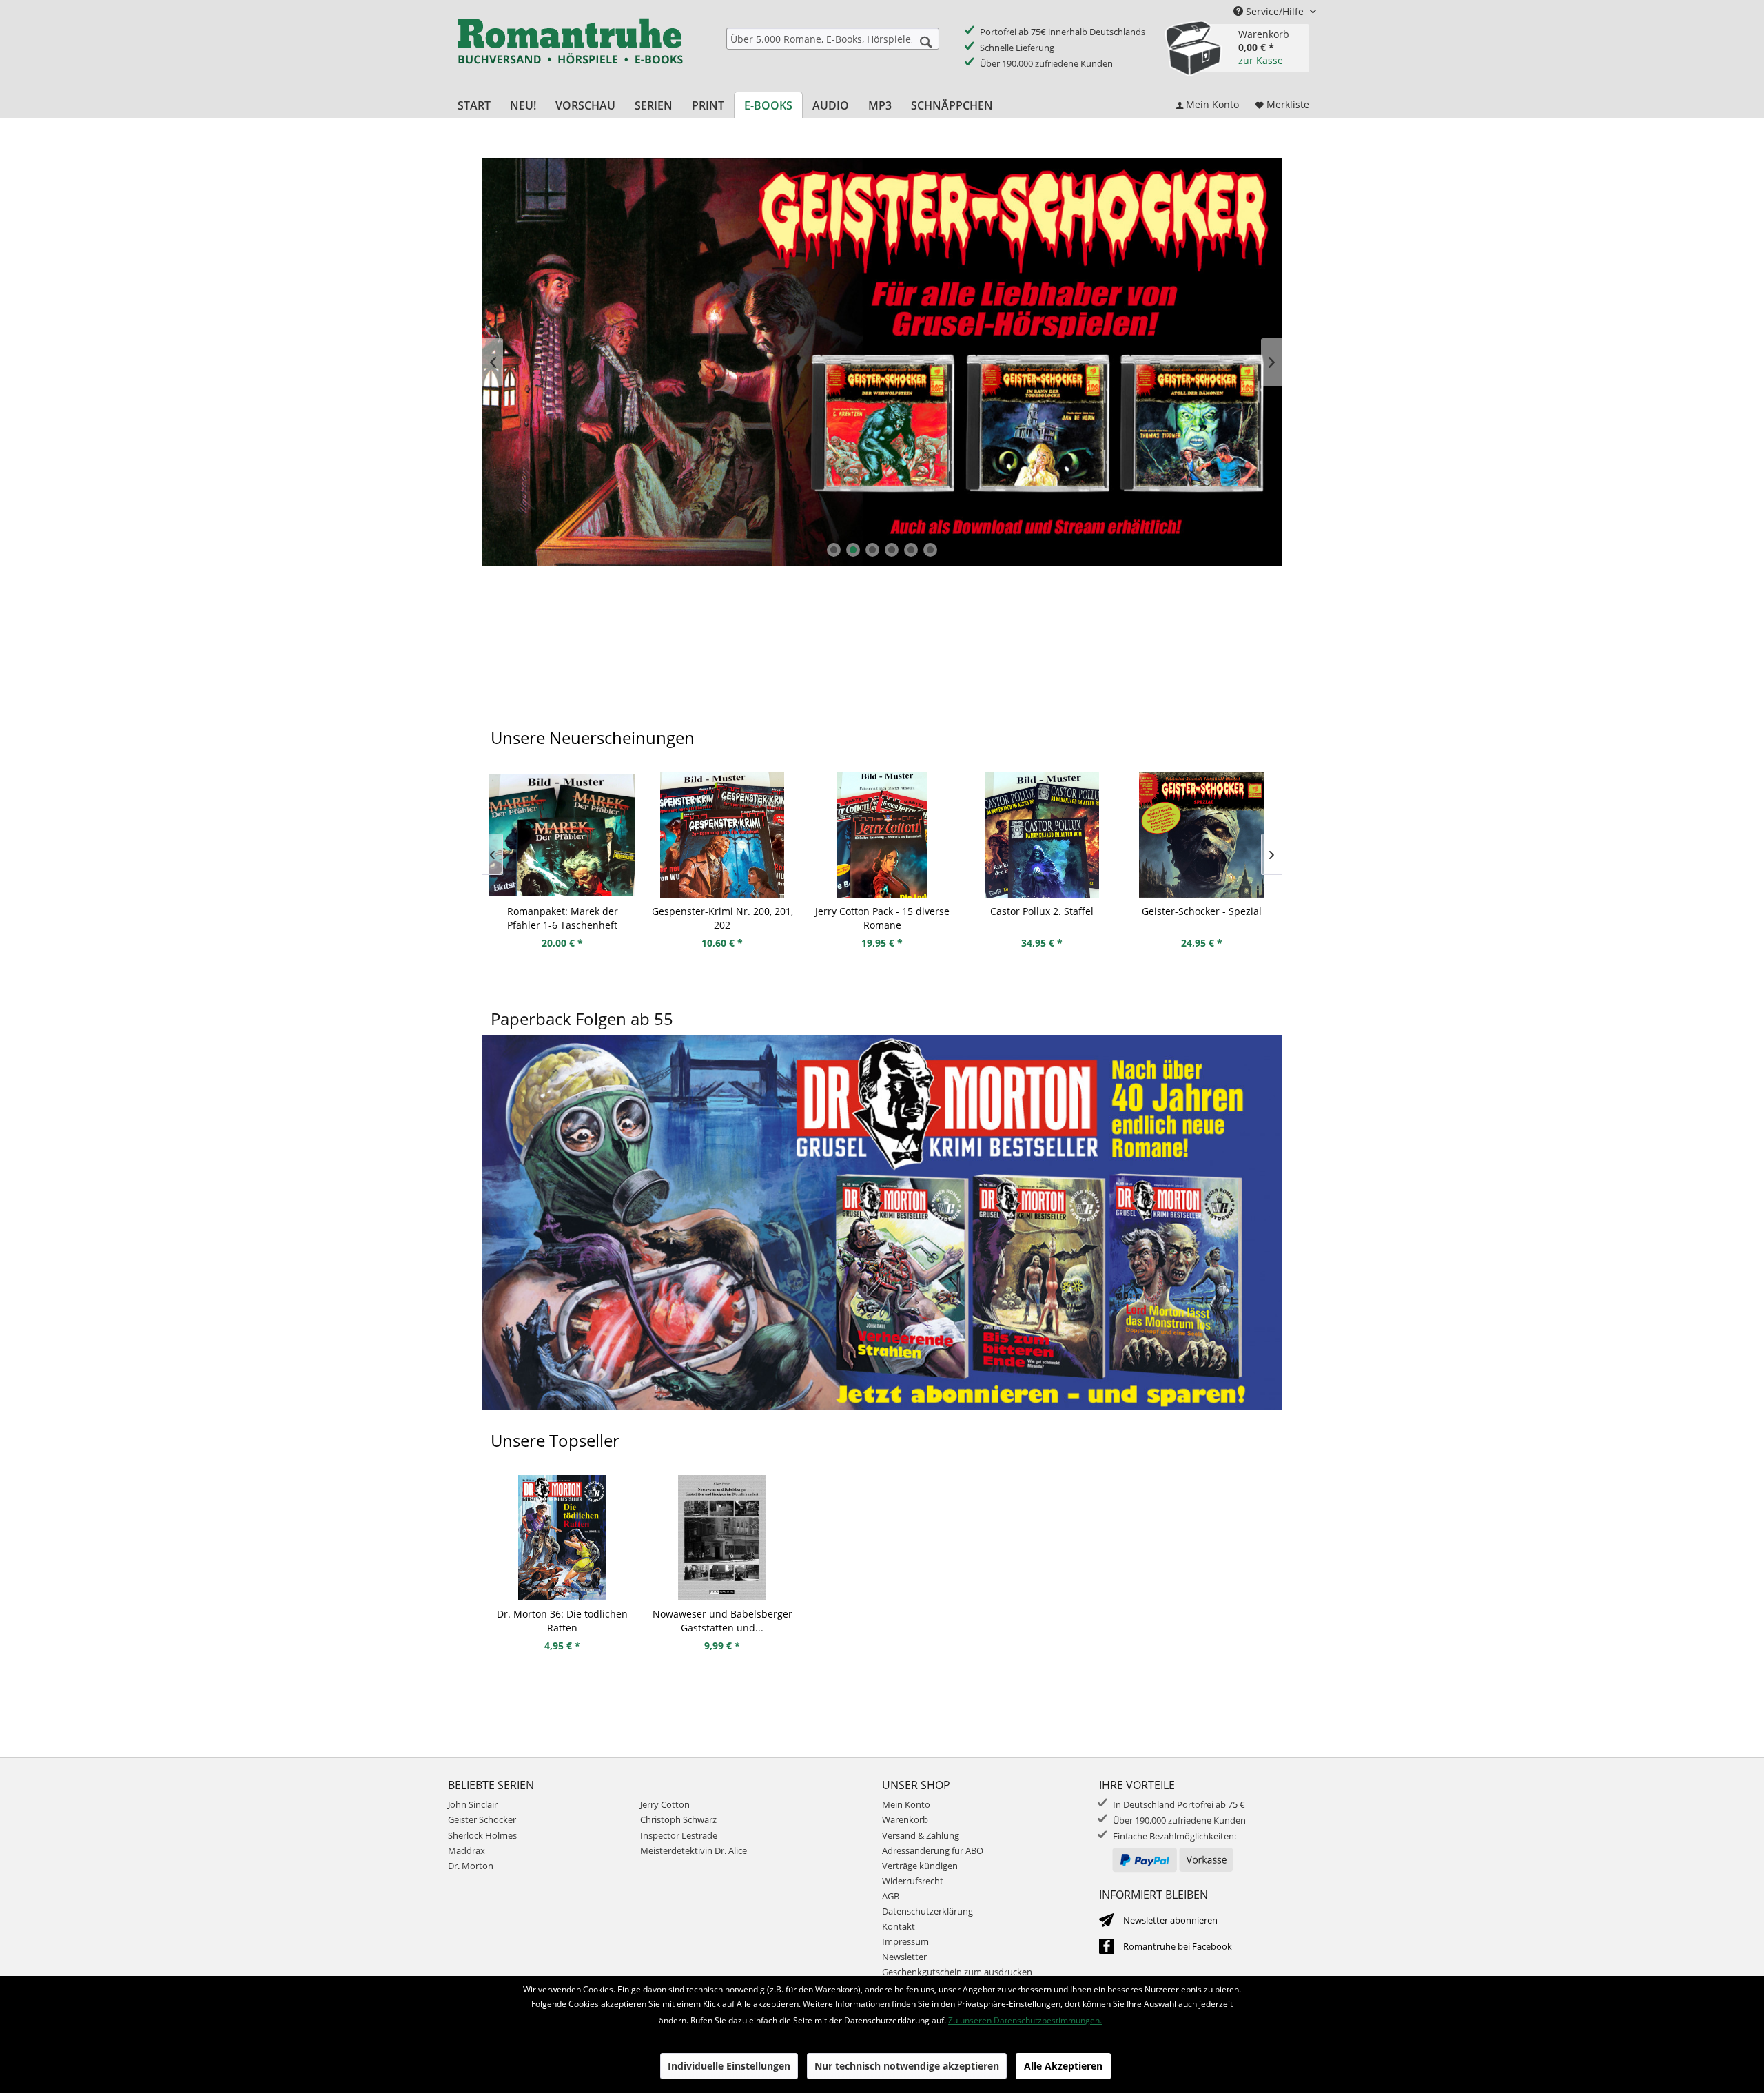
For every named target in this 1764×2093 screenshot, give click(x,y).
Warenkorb (905, 1819)
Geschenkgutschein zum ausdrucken (957, 1972)
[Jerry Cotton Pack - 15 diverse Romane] (722, 835)
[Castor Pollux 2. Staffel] (882, 835)
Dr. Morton (471, 1866)
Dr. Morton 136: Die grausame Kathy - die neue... (1202, 918)
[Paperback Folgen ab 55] (882, 1239)
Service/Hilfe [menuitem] (1275, 11)
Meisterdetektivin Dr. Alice (694, 1850)
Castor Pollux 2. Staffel (882, 911)
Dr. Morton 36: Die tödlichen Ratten (562, 1621)
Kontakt (899, 1926)
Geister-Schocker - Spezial (1042, 911)
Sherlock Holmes (482, 1835)
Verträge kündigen (920, 1866)
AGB (891, 1896)
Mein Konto (906, 1804)
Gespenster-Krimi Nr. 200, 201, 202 (563, 918)
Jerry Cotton (665, 1804)
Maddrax (466, 1850)
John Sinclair (473, 1804)
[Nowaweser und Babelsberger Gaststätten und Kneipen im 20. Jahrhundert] (722, 1538)
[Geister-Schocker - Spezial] (1042, 835)
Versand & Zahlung (921, 1835)
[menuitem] (833, 39)
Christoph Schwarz (678, 1819)
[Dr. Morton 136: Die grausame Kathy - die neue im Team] (1202, 835)
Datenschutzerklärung (927, 1911)
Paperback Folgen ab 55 (582, 1019)
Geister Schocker (482, 1819)
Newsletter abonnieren (1170, 1920)
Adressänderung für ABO (933, 1850)
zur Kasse (1261, 60)
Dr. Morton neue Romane (882, 362)
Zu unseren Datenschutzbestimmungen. (1025, 2020)
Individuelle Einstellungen (729, 2066)
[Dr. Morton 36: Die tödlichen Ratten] (562, 1538)
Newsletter (904, 1957)
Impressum (905, 1941)
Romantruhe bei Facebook (1178, 1946)
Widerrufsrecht (913, 1881)
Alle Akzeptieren (1063, 2066)
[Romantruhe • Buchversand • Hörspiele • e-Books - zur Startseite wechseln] (570, 50)
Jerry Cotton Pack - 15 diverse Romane (722, 918)
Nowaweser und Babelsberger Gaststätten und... (722, 1621)
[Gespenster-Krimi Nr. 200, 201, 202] (562, 835)
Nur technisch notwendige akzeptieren (907, 2066)
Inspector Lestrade (679, 1835)
